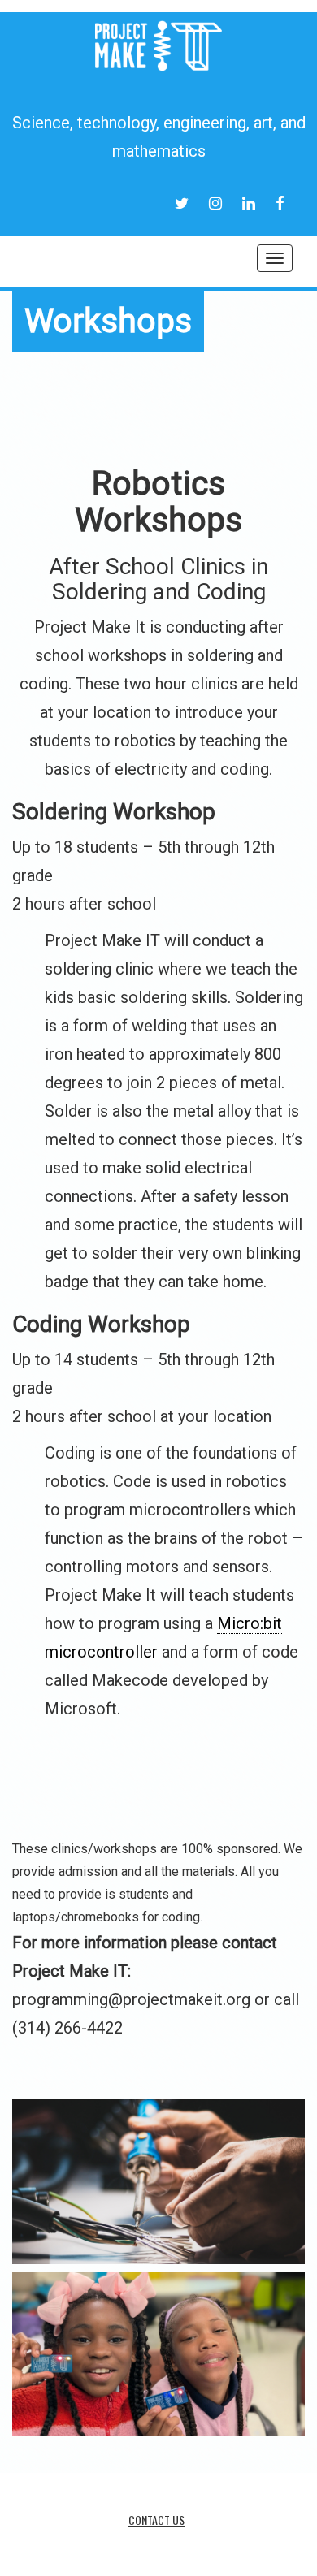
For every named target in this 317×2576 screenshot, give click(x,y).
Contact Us (156, 2520)
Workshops (108, 321)
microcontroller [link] (101, 1652)
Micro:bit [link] (250, 1623)
